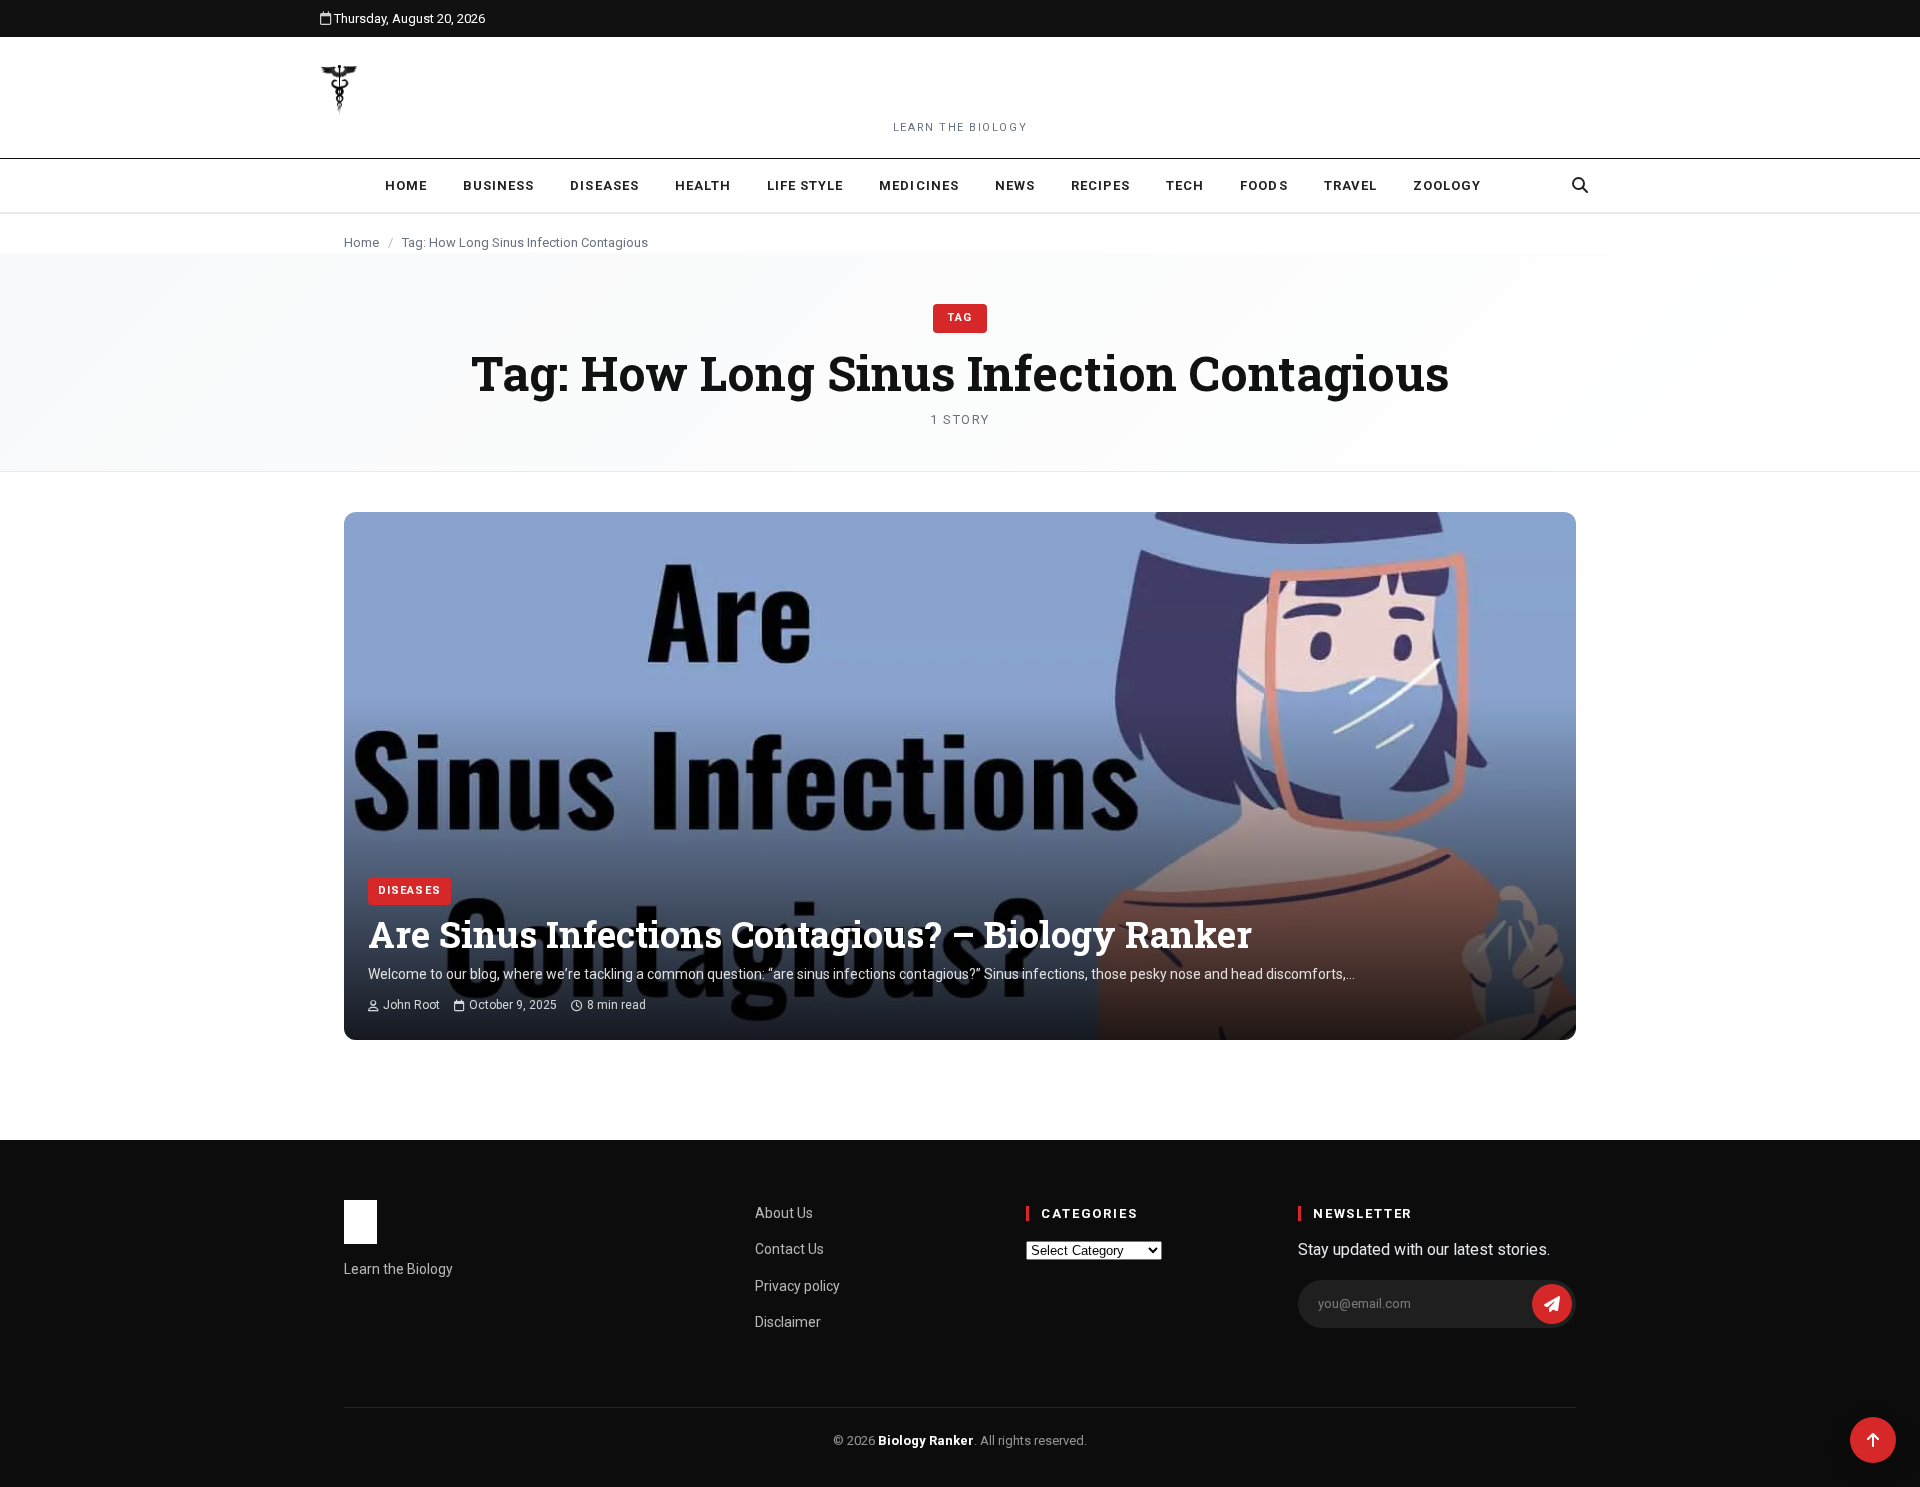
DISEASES (409, 890)
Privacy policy (797, 1286)
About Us (784, 1213)
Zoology (1447, 185)
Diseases (604, 185)
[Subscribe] (1552, 1304)
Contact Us (789, 1249)
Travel (1350, 185)
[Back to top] (1873, 1440)
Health (703, 185)
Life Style (805, 185)
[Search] (1580, 185)
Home (406, 185)
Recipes (1100, 185)
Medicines (918, 185)
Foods (1263, 185)
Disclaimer (788, 1322)
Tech (1185, 185)
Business (498, 185)
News (1015, 185)
